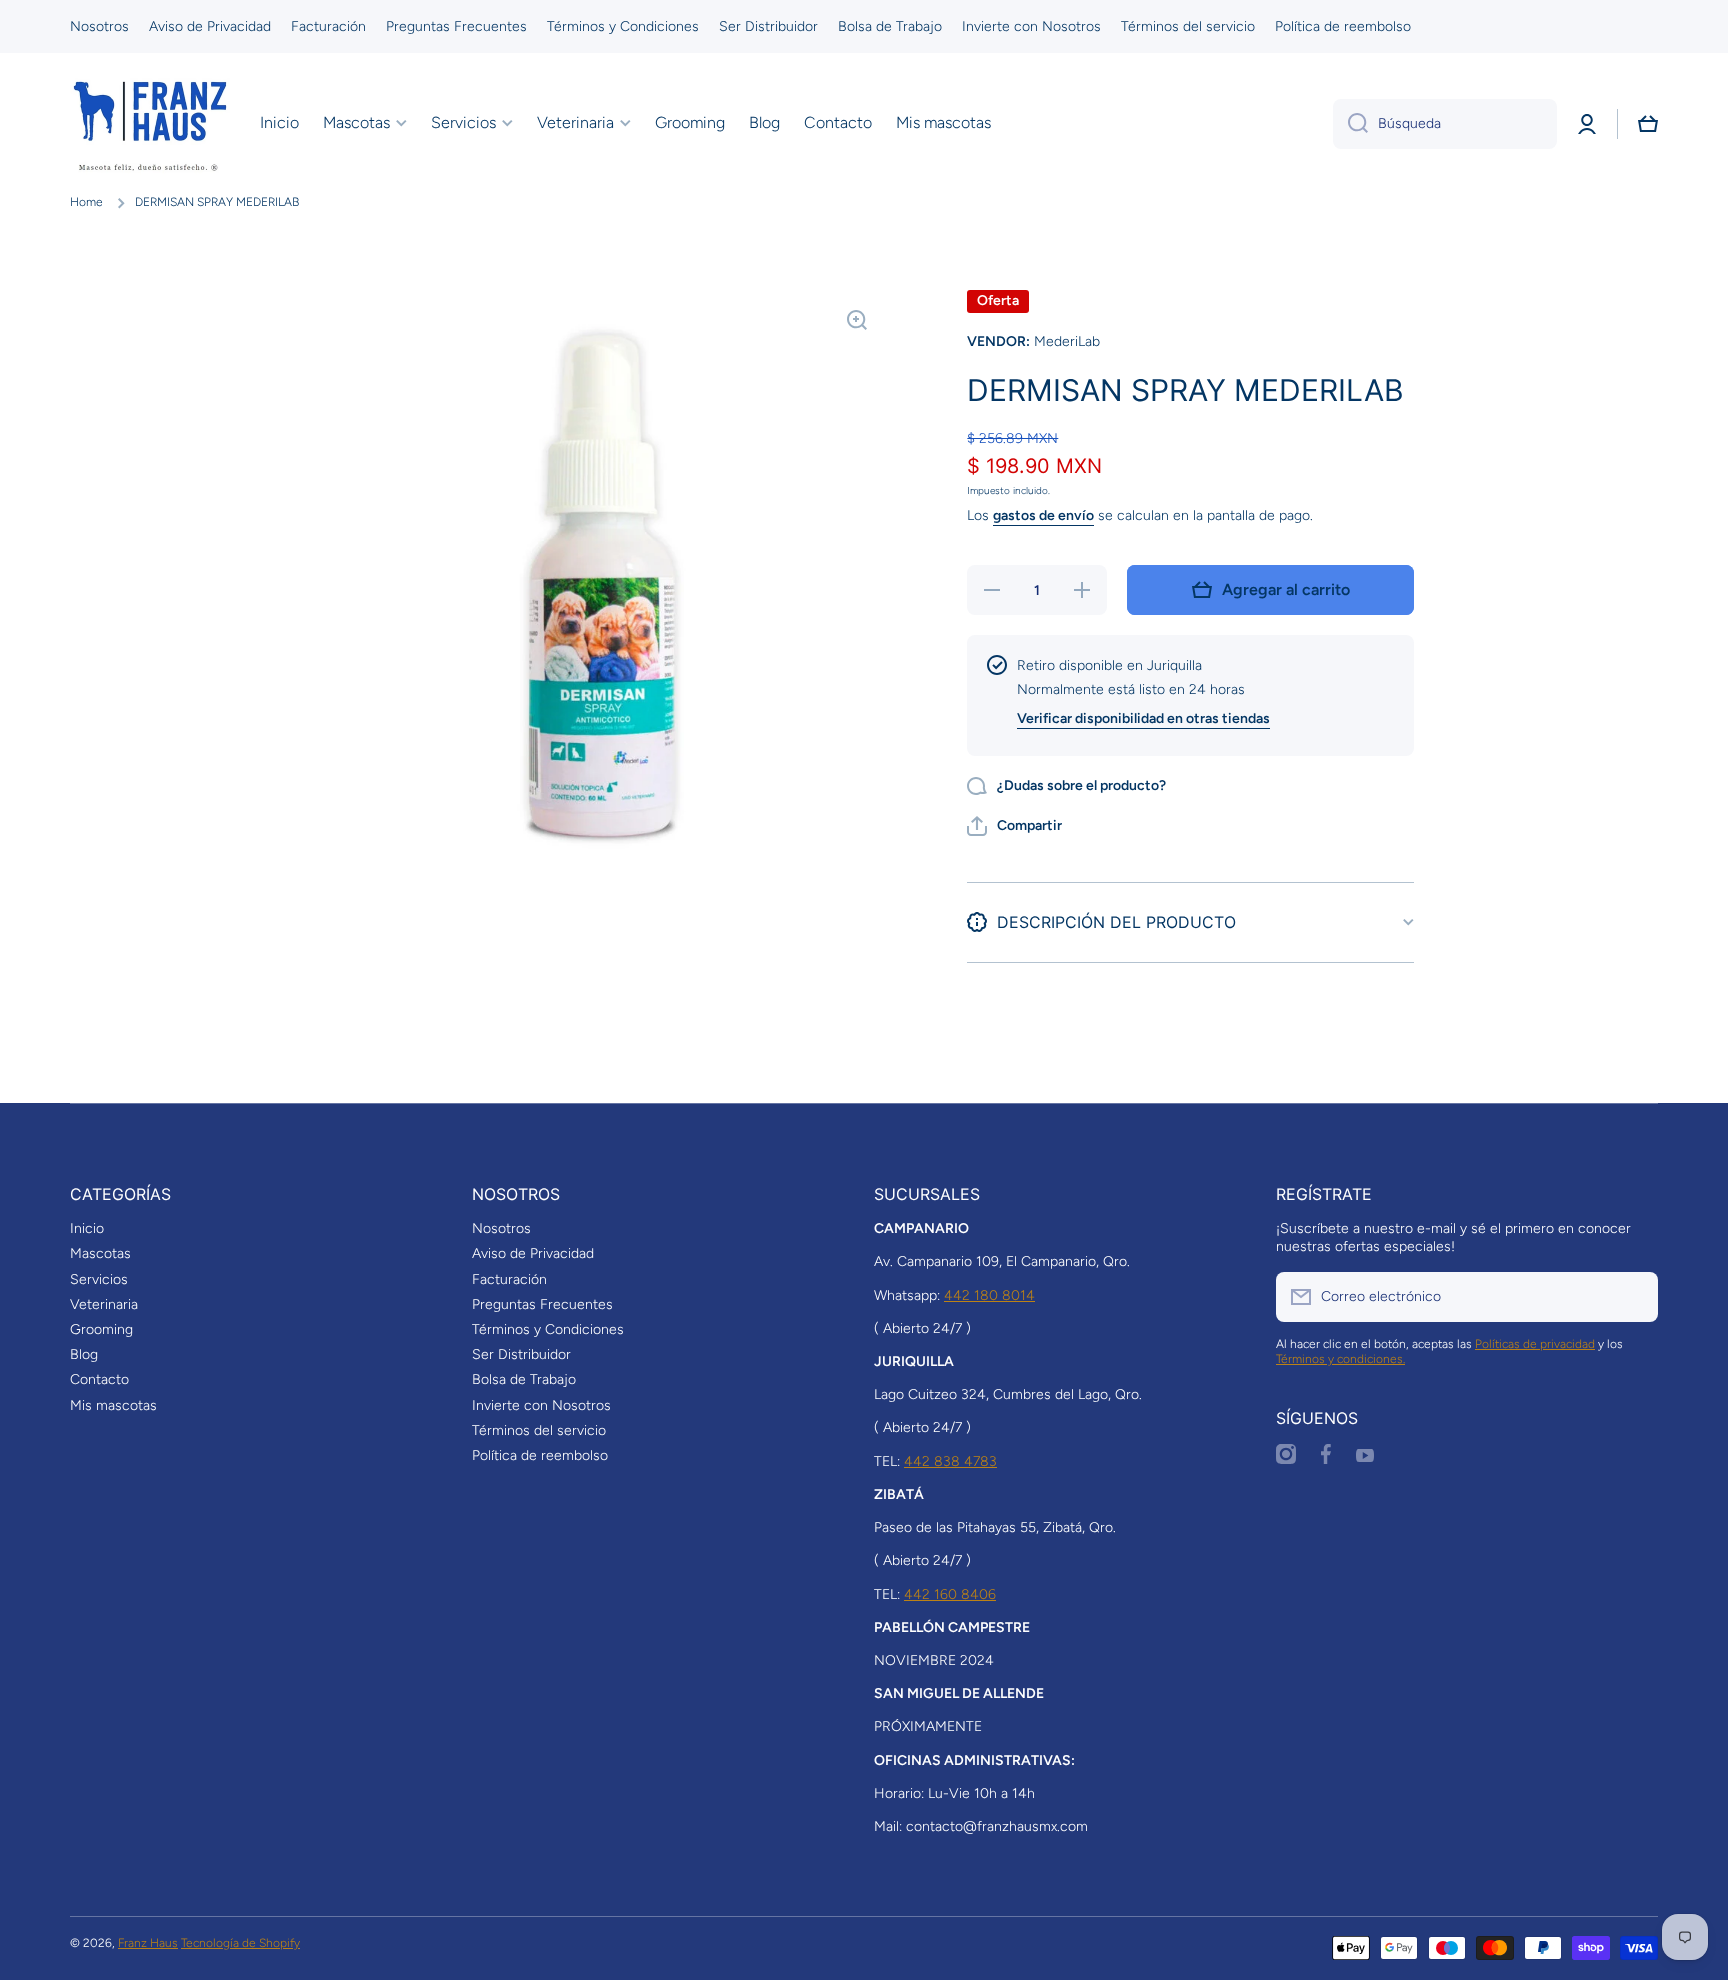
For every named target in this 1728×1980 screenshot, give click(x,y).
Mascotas (100, 1253)
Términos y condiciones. (1340, 1359)
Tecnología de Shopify (240, 1943)
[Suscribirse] (1633, 1297)
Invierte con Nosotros (541, 1405)
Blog (84, 1354)
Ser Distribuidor (521, 1354)
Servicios (99, 1279)
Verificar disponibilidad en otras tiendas (1143, 718)
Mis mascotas (113, 1405)
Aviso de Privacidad (533, 1253)
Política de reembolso (540, 1455)
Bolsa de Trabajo (524, 1379)
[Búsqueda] (1350, 124)
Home (86, 202)
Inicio (87, 1228)
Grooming (101, 1329)
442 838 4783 (950, 1461)
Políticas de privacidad (1535, 1344)
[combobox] (1445, 124)
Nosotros (501, 1228)
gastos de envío (1043, 515)
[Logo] (150, 124)
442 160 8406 (950, 1594)
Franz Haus (148, 1943)
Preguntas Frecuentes (542, 1304)
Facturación (509, 1279)
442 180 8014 (989, 1295)
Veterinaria (104, 1304)
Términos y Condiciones (548, 1329)
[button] (1648, 124)
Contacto (99, 1379)
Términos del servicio (539, 1430)
